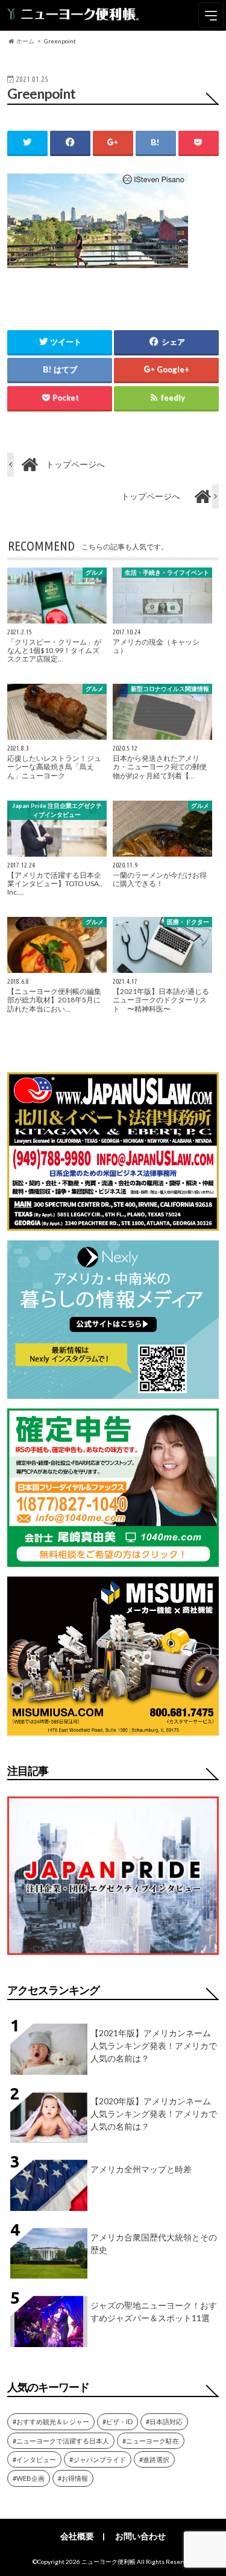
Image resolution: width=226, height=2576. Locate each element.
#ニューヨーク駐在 (151, 2441)
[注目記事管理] (113, 1957)
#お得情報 (73, 2478)
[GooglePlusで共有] (113, 142)
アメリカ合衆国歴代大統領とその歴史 (154, 2243)
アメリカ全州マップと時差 (141, 2169)
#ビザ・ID (118, 2421)
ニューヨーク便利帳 (108, 2562)
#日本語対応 (164, 2421)
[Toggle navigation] (211, 15)
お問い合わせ (140, 2536)
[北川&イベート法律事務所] (113, 1223)
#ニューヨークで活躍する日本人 (61, 2441)
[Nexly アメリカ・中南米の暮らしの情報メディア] (113, 1391)
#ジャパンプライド (98, 2459)
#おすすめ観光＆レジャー (51, 2421)
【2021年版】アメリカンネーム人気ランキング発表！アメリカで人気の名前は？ (154, 2046)
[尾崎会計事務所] (113, 1559)
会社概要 (77, 2536)
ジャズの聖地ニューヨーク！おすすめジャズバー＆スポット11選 (154, 2312)
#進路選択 (154, 2459)
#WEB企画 (29, 2478)
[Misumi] (113, 1728)
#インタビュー (34, 2459)
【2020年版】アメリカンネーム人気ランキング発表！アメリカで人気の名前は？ (154, 2114)
